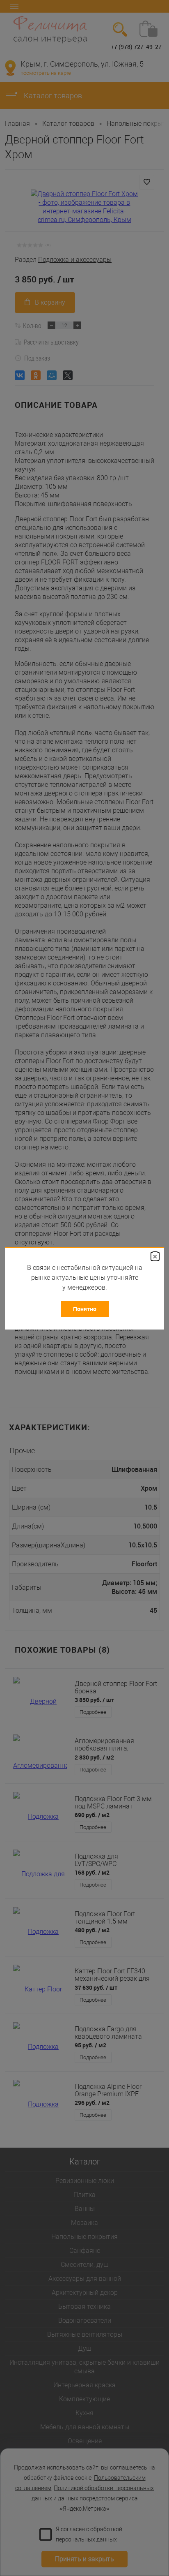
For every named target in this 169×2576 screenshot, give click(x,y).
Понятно (85, 1309)
